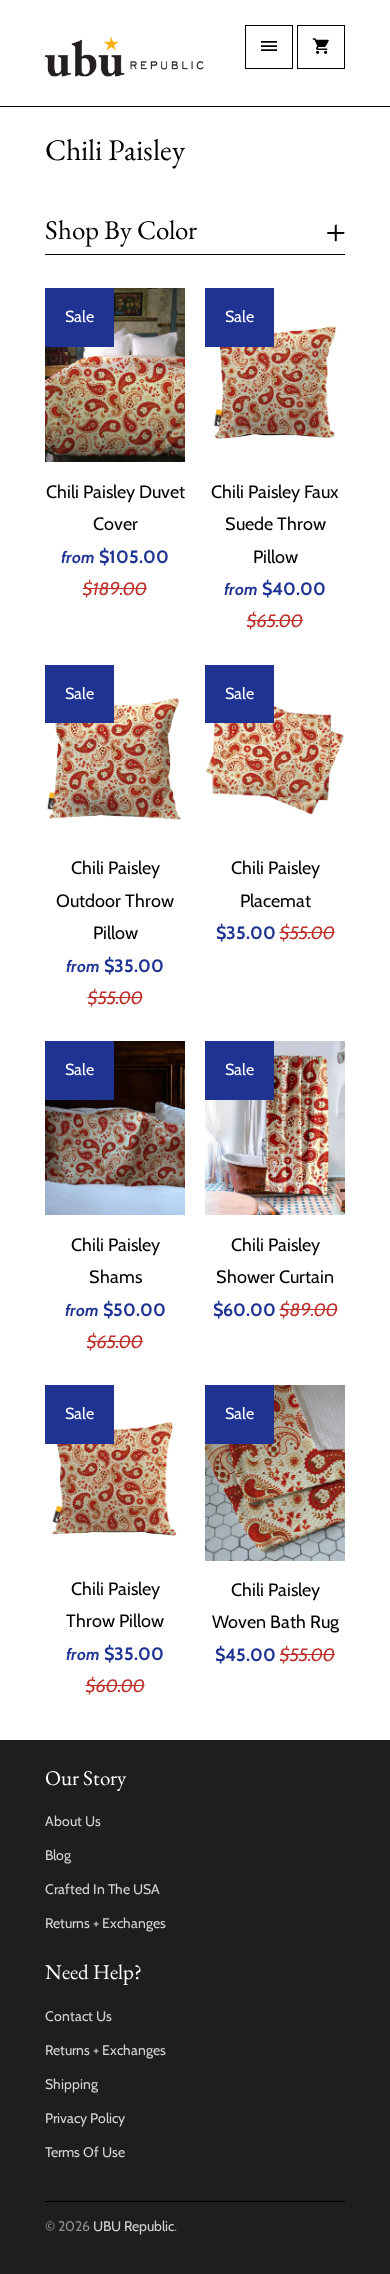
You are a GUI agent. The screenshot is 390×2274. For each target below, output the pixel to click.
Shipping (71, 2084)
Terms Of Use (85, 2152)
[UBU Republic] (125, 60)
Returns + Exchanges (105, 1923)
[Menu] (269, 47)
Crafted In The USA (102, 1889)
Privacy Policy (85, 2118)
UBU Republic (133, 2226)
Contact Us (78, 2016)
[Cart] (321, 47)
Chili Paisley (115, 149)
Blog (58, 1855)
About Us (73, 1821)
